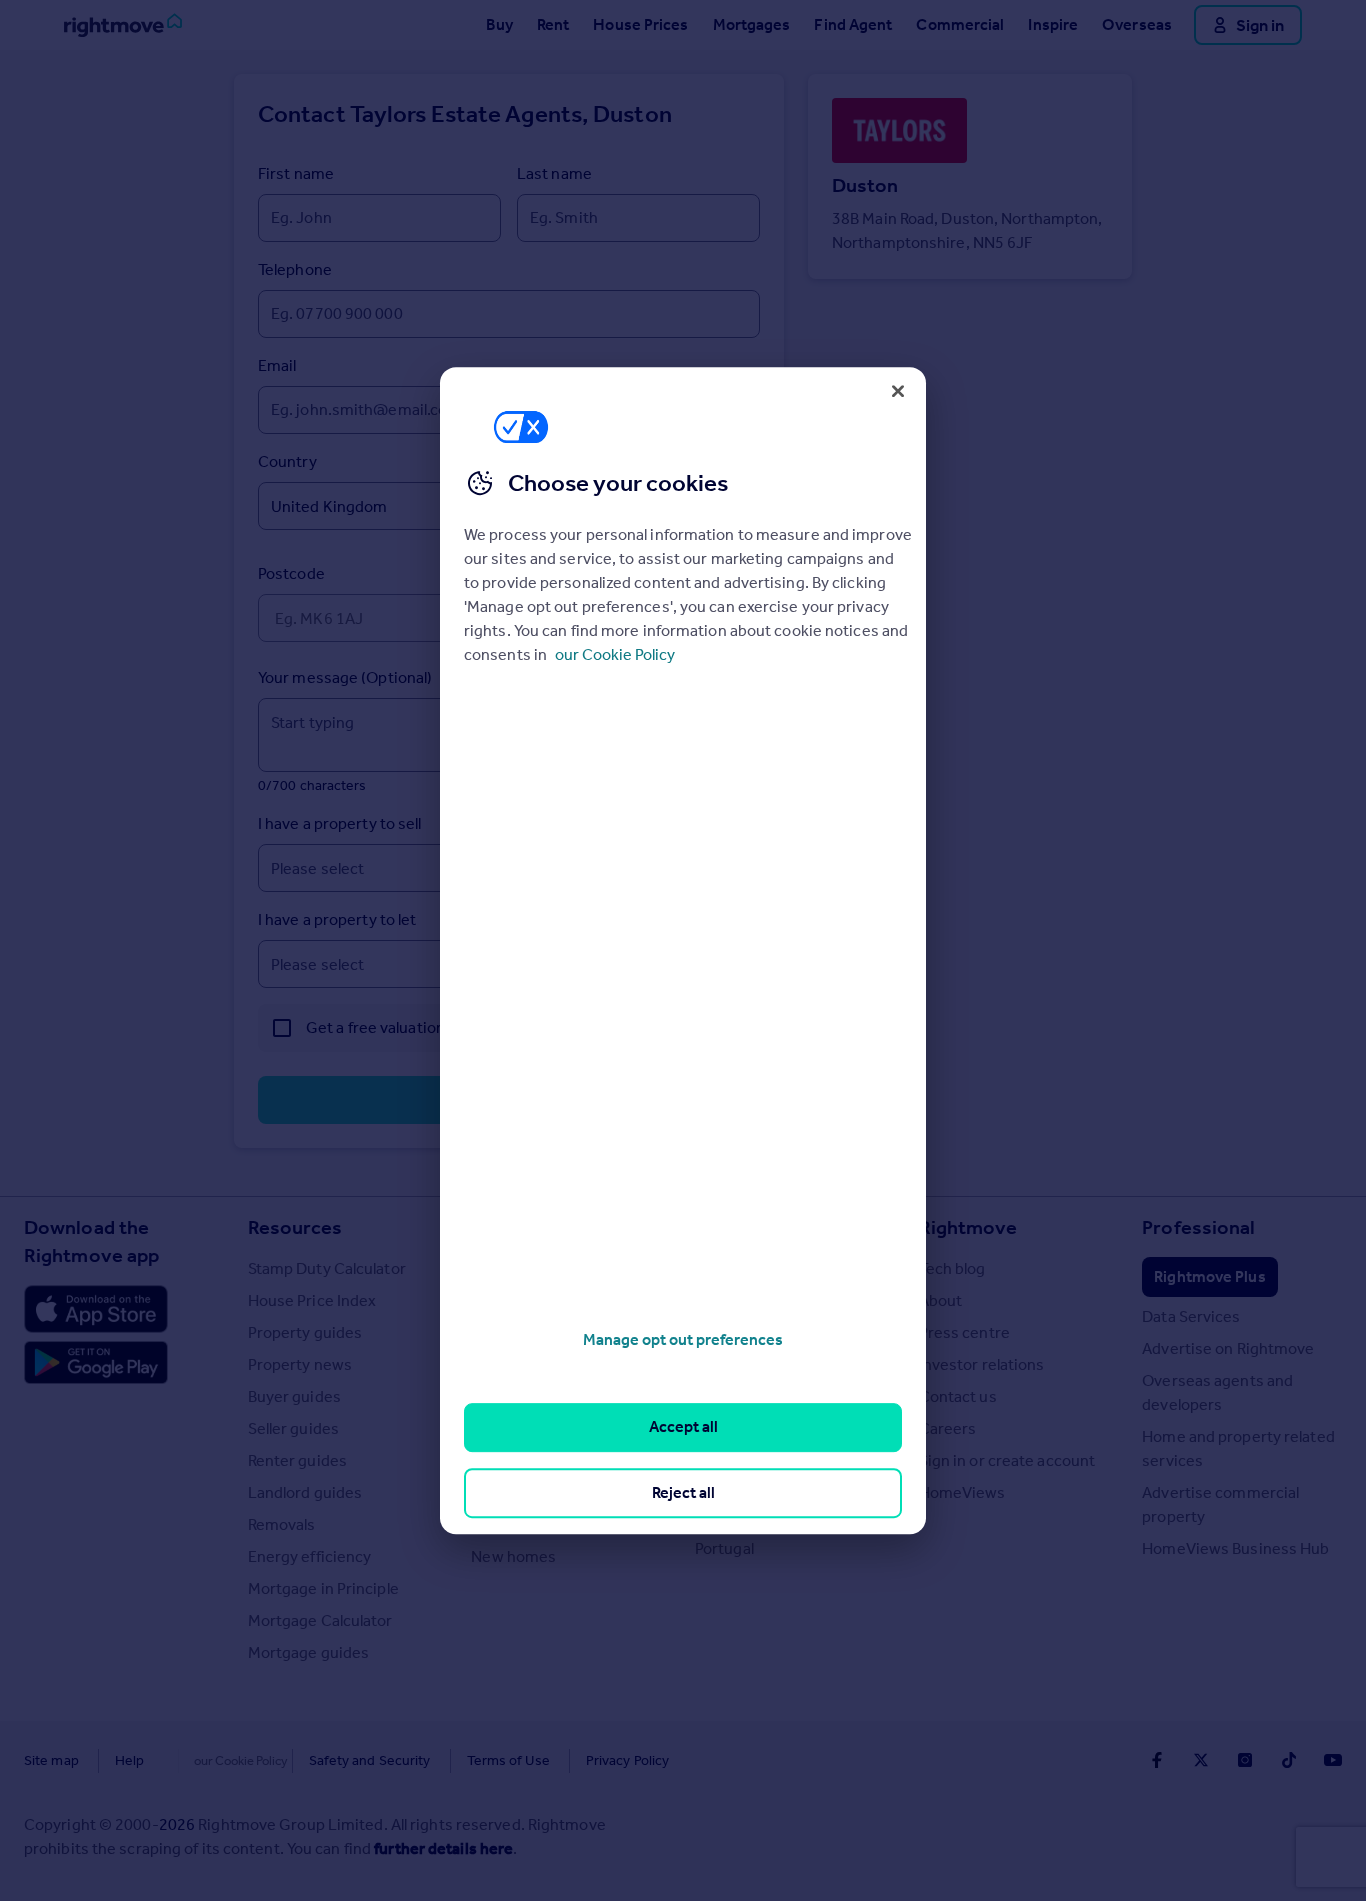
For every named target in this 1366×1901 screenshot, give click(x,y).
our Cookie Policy (615, 654)
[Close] (898, 391)
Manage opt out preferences (683, 1339)
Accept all (683, 1427)
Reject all (683, 1492)
